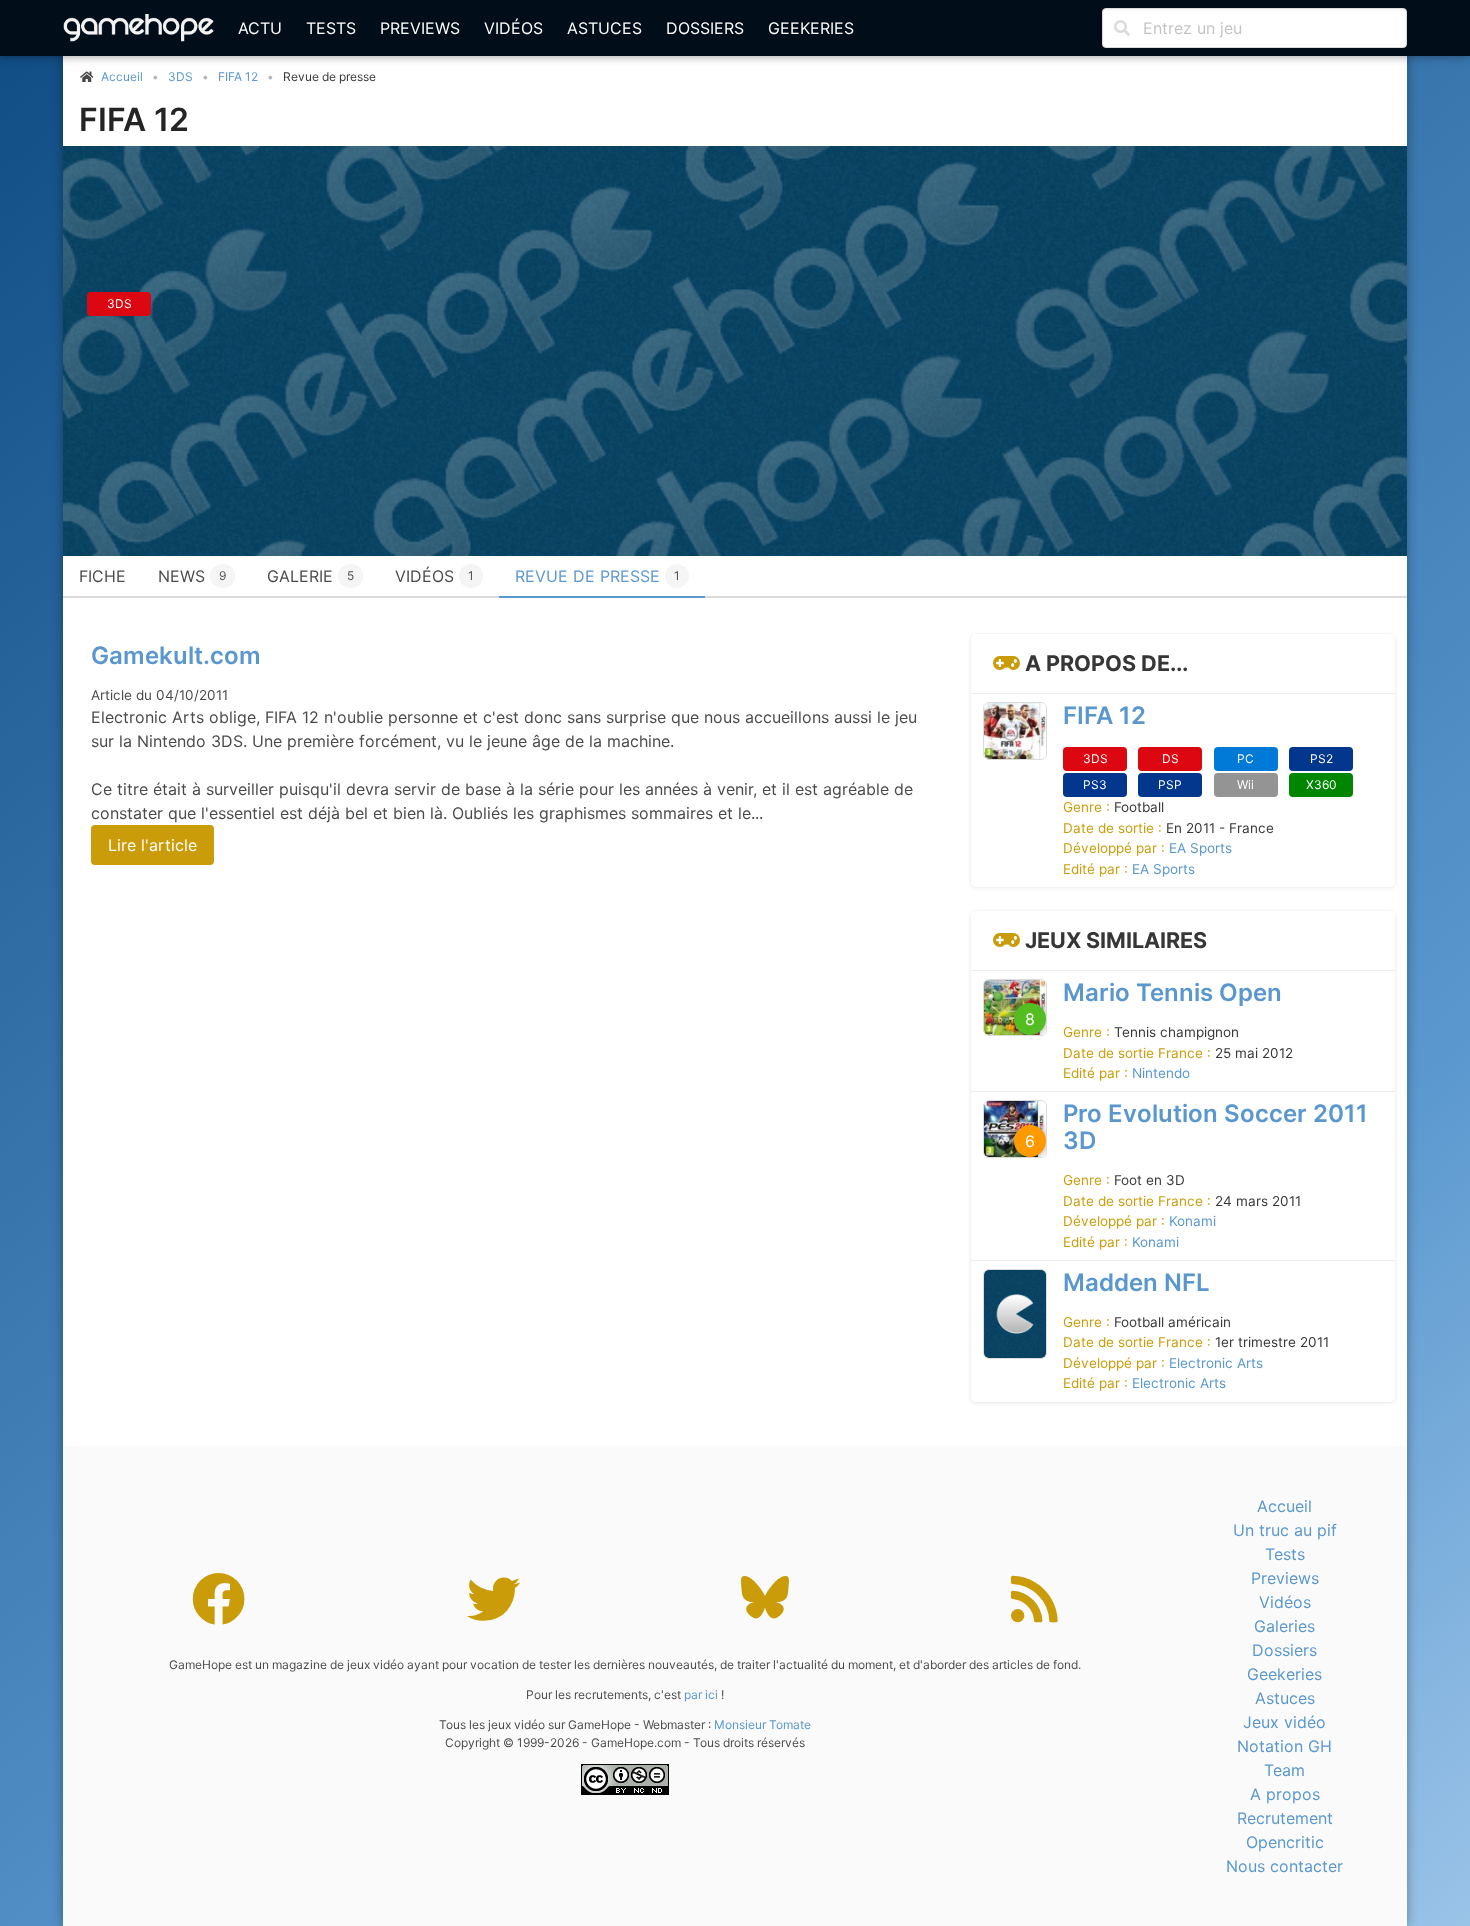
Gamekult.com (176, 655)
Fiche (102, 576)
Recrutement (1285, 1818)
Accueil (1284, 1506)
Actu (260, 28)
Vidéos (513, 28)
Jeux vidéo (1284, 1722)
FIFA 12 (238, 76)
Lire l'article (152, 845)
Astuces (604, 28)
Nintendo (1161, 1073)
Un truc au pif (1285, 1530)
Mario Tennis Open (1172, 992)
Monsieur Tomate (762, 1724)
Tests (331, 28)
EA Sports (1200, 848)
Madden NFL (1136, 1282)
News (192, 576)
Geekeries (811, 28)
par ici (701, 1694)
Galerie (310, 576)
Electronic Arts (1216, 1363)
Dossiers (705, 28)
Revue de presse (597, 576)
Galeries (1284, 1626)
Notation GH (1284, 1746)
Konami (1192, 1221)
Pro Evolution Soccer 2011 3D (1215, 1127)
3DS (180, 76)
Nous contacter (1284, 1866)
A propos (1285, 1794)
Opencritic (1285, 1842)
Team (1284, 1770)
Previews (420, 28)
